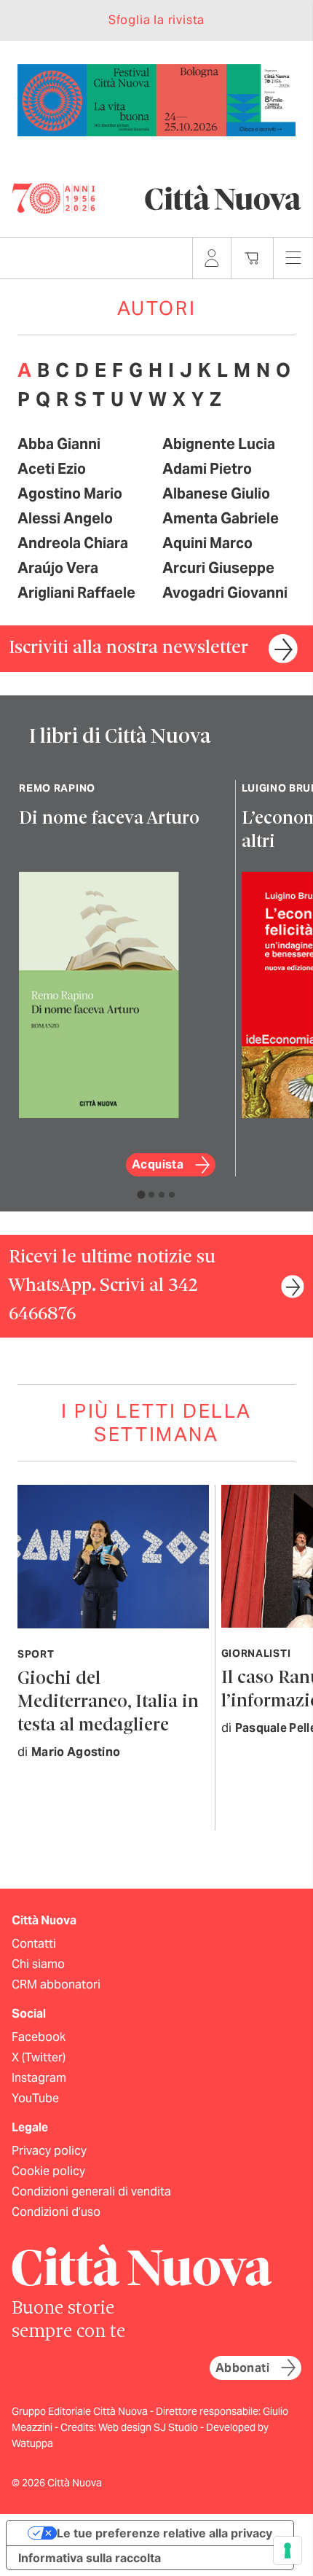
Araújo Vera (58, 568)
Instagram (39, 2078)
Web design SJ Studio (149, 2427)
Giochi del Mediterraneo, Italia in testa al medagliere (108, 1702)
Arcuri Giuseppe (218, 568)
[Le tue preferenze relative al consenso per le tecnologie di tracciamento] (288, 2550)
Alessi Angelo (65, 518)
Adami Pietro (207, 469)
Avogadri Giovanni (225, 593)
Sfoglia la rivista (156, 20)
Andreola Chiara (73, 543)
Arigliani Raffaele (76, 593)
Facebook (39, 2037)
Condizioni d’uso (56, 2212)
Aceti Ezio (52, 469)
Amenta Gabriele (221, 518)
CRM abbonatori (56, 1984)
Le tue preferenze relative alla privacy (165, 2533)
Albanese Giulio (216, 493)
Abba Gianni (59, 444)
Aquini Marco (207, 543)
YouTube (35, 2098)
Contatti (34, 1944)
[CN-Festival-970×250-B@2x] (156, 99)
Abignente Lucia (219, 444)
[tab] (141, 1194)
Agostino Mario (70, 493)
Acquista (158, 1164)
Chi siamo (38, 1964)
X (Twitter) (39, 2057)
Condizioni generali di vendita (91, 2191)
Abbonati (242, 2368)
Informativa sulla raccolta (90, 2558)
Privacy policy (49, 2151)
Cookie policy (48, 2171)
